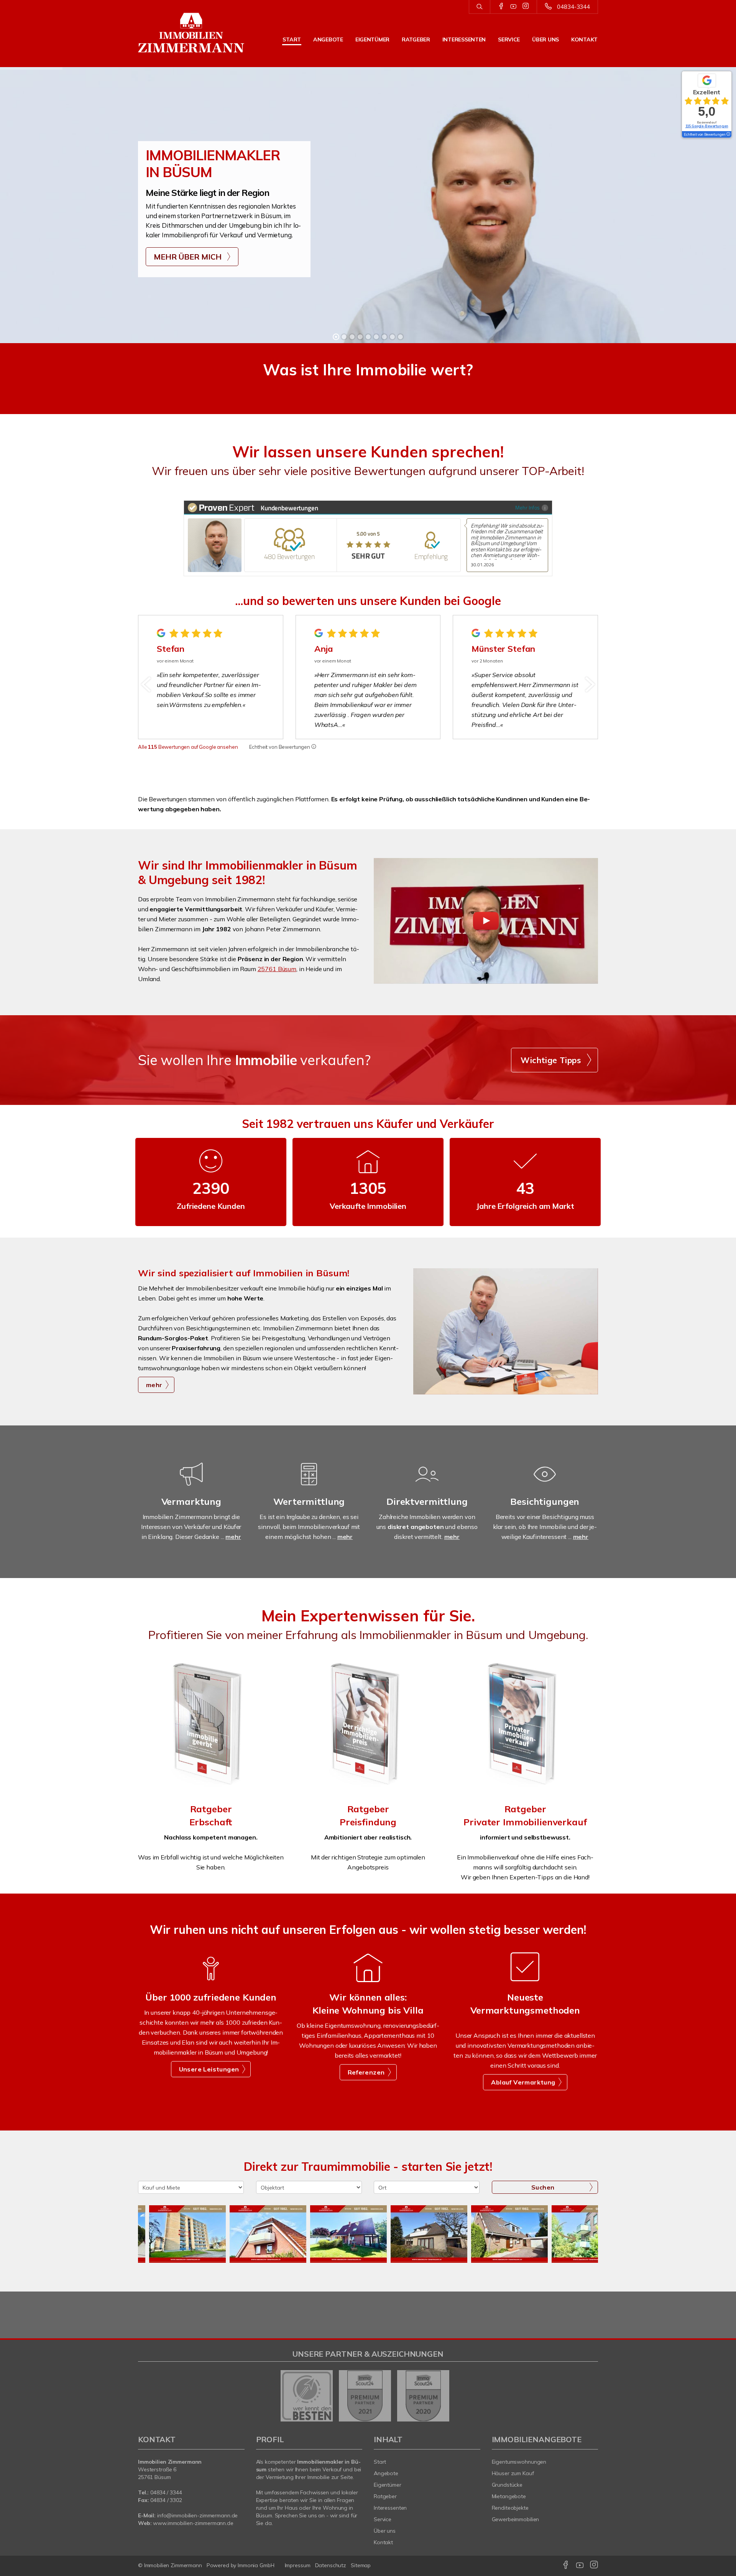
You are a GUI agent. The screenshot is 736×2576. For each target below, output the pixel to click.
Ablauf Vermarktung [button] (523, 2082)
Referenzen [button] (366, 2072)
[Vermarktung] (191, 1484)
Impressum (298, 2565)
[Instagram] (526, 7)
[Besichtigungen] (545, 1484)
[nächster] (589, 684)
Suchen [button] (543, 2187)
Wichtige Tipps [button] (551, 1060)
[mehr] (506, 1331)
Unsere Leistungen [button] (209, 2069)
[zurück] (147, 684)
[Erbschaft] (211, 1726)
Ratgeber (416, 39)
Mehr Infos (527, 507)
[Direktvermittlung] (427, 1484)
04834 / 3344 (166, 2492)
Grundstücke (507, 2485)
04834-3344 (573, 7)
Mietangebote (509, 2496)
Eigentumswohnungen (519, 2462)
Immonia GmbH (256, 2565)
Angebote (328, 39)
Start (292, 39)
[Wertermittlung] (309, 1484)
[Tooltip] (314, 747)
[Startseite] (191, 33)
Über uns (545, 39)
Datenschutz (331, 2565)
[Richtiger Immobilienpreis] (368, 1726)
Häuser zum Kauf (513, 2473)
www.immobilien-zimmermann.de (193, 2523)
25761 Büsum (277, 969)
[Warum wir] (211, 1980)
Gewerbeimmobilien (516, 2519)
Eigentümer (372, 39)
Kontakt (584, 39)
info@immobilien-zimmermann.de (197, 2515)
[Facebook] (501, 7)
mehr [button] (154, 1385)
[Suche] (479, 7)
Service (509, 39)
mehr (233, 1537)
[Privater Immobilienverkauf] (525, 1726)
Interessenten (464, 39)
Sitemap (361, 2565)
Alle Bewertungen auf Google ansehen (188, 747)
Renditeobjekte (510, 2508)
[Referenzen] (368, 1980)
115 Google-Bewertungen (707, 126)
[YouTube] (513, 7)
